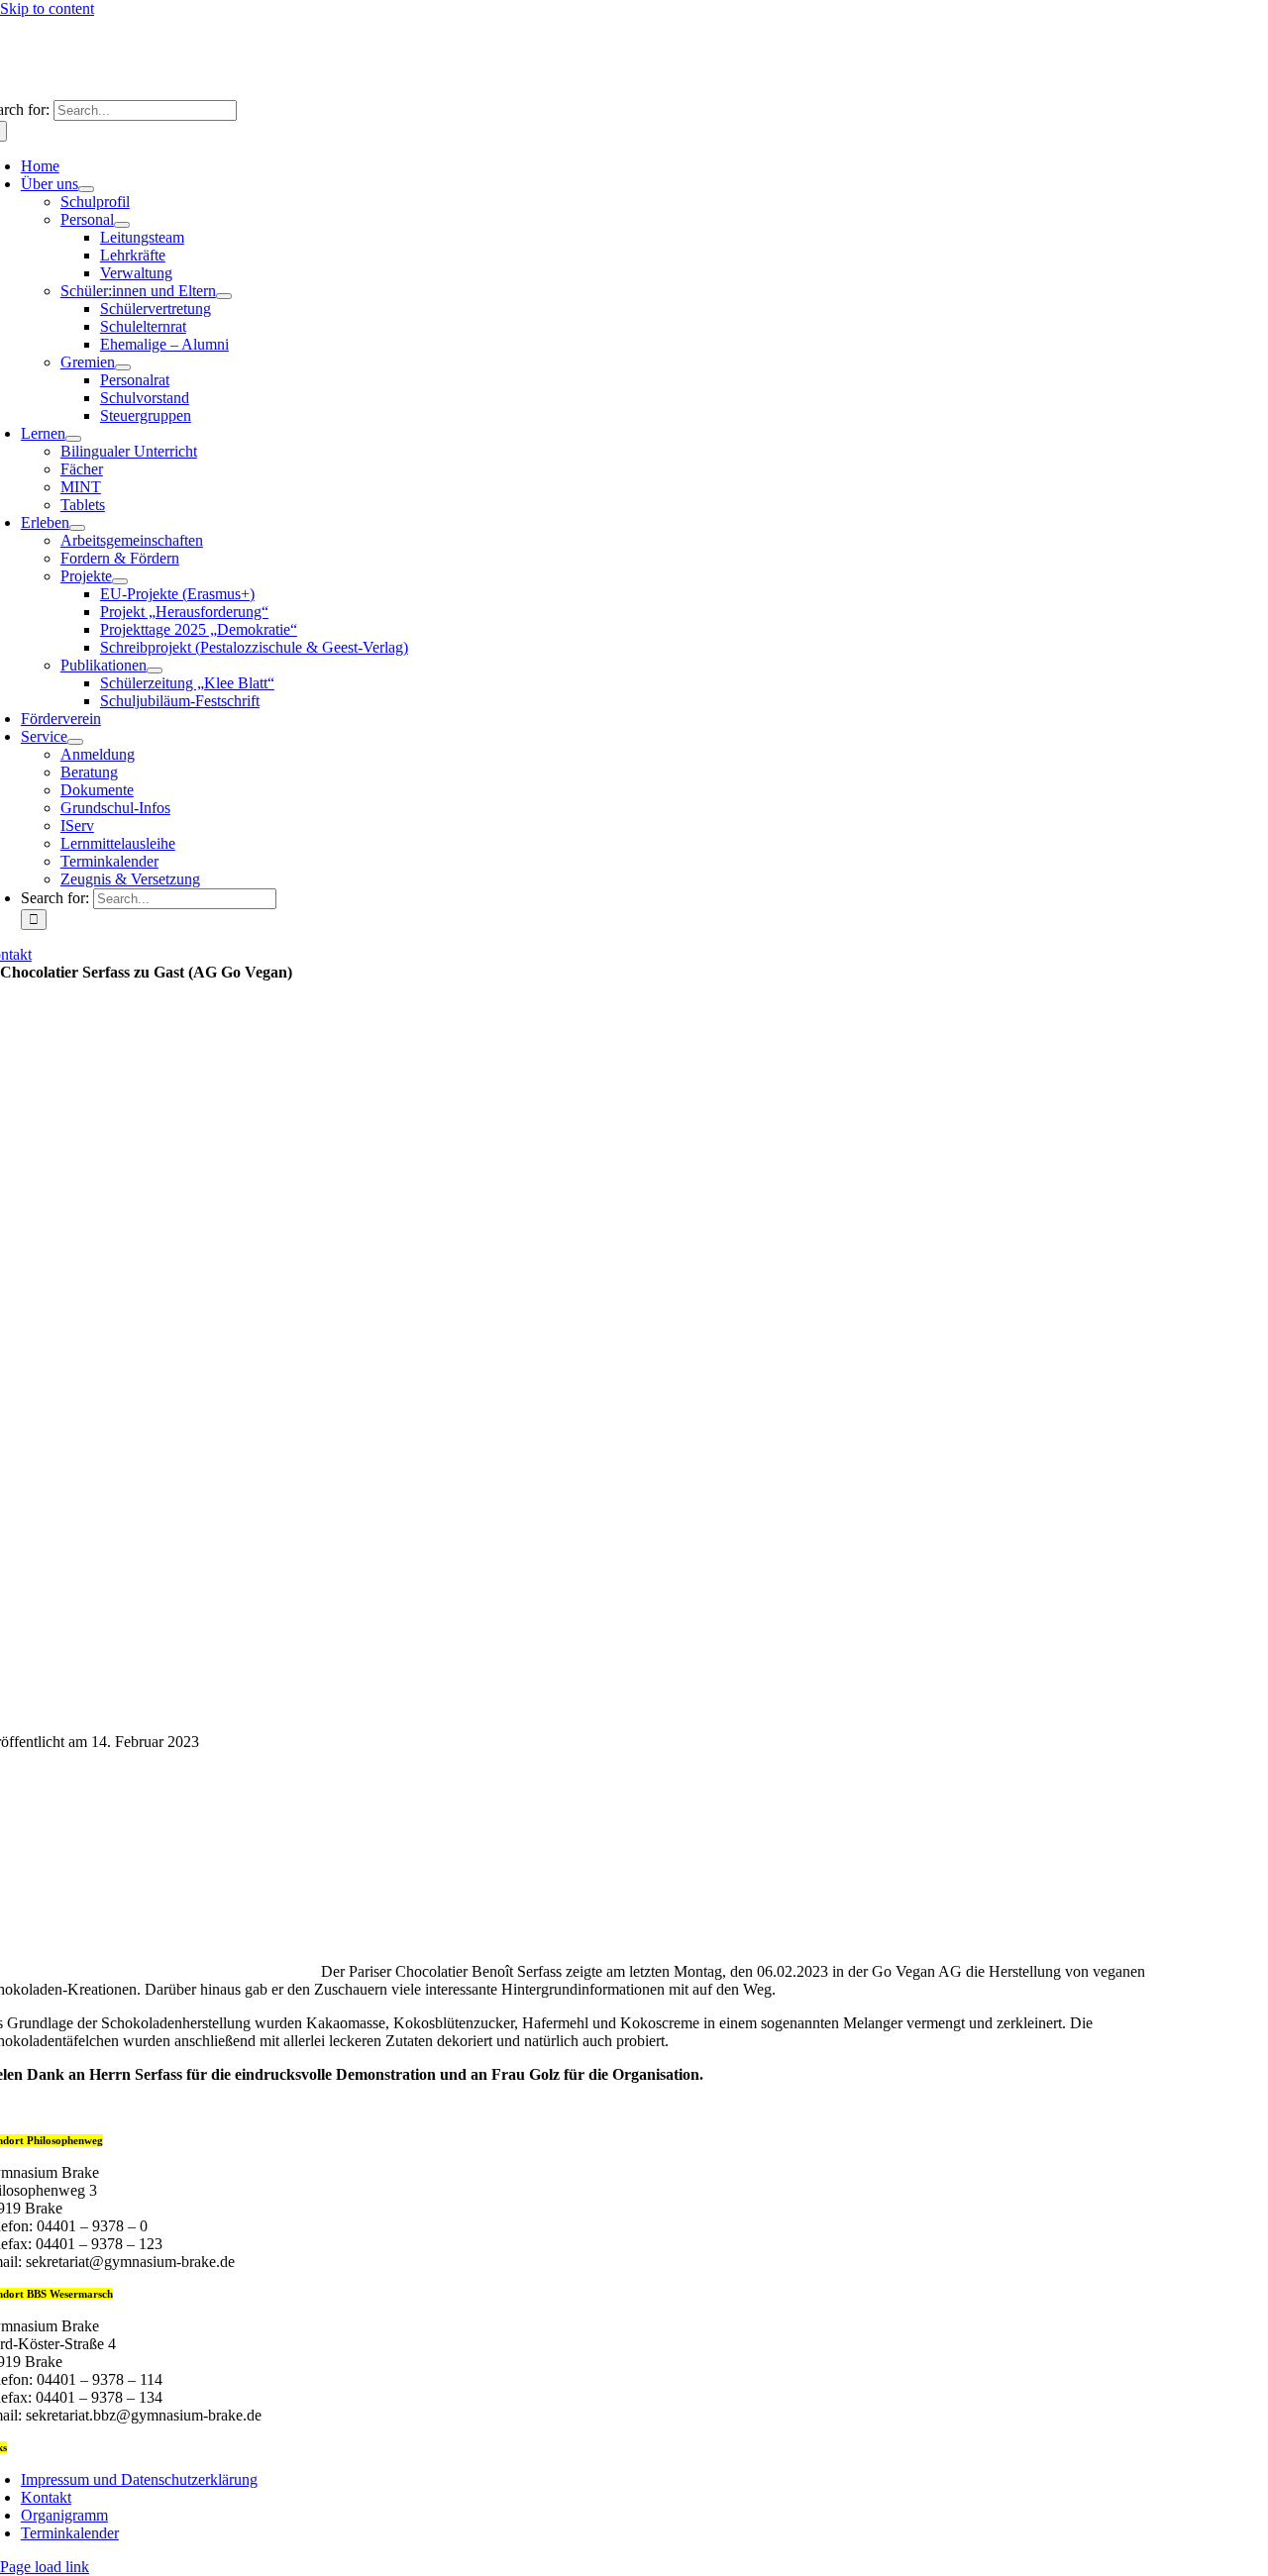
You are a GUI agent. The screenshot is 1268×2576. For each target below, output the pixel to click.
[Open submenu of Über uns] (86, 189)
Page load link (45, 2567)
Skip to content (47, 8)
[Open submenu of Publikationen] (155, 670)
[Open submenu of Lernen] (73, 439)
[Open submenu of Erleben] (77, 528)
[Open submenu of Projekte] (120, 581)
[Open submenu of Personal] (122, 225)
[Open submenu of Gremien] (123, 367)
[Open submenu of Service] (75, 742)
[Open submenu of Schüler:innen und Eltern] (224, 296)
